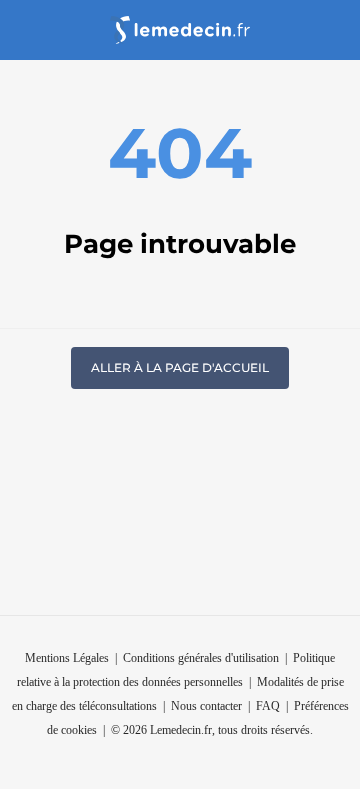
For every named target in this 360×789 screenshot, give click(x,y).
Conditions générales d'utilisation (201, 658)
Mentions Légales (67, 658)
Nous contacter (206, 706)
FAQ (268, 706)
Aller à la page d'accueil (180, 367)
